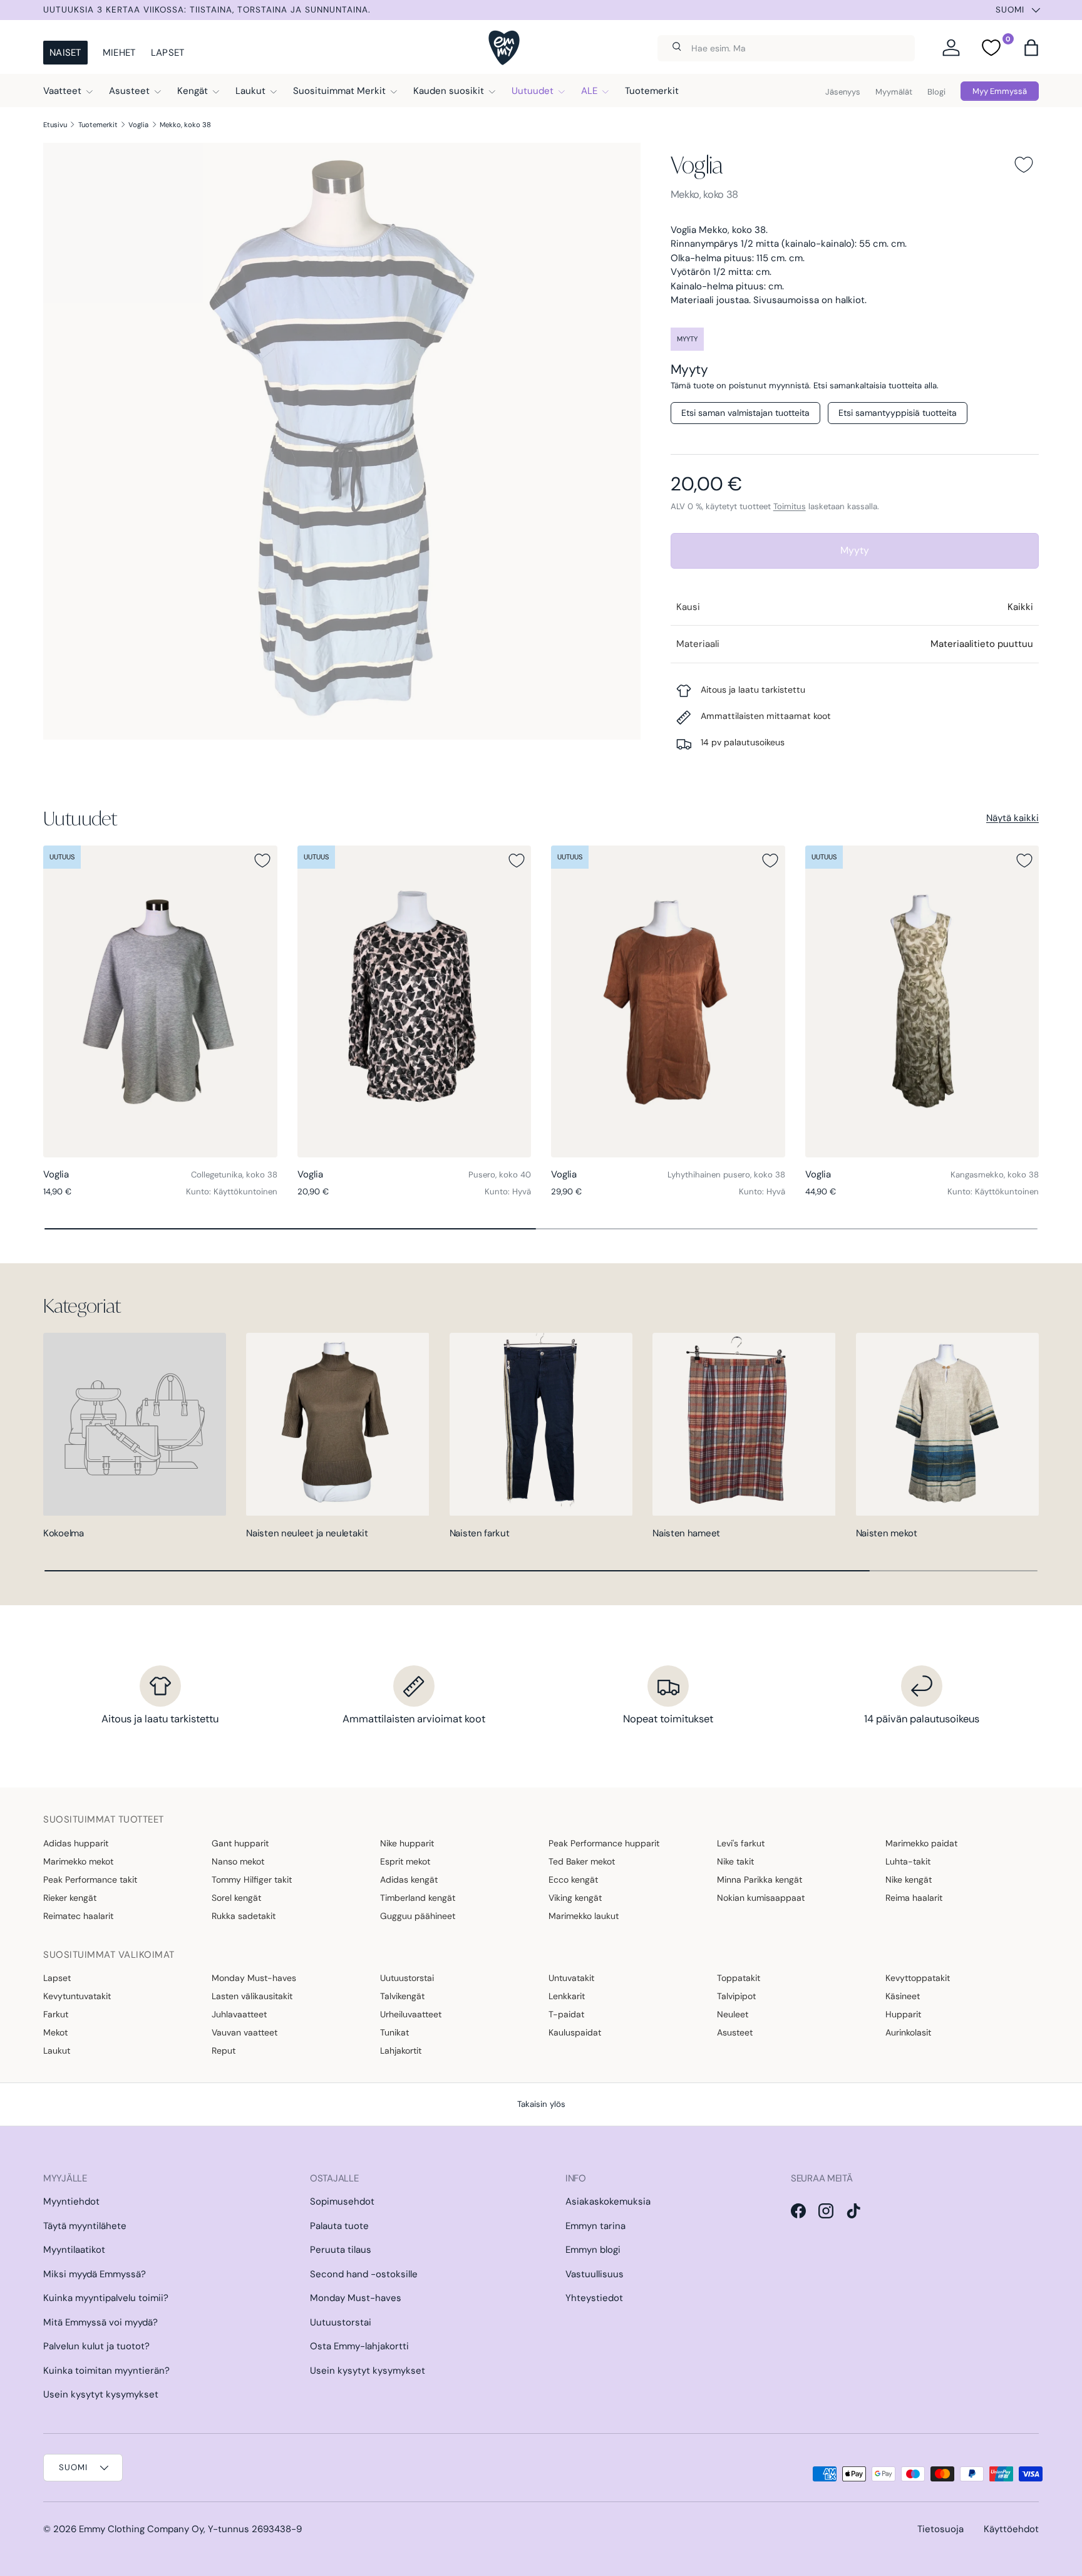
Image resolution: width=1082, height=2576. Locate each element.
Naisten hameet (686, 1533)
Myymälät (894, 92)
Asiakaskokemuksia (608, 2201)
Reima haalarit (914, 1898)
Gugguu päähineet (418, 1916)
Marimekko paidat (921, 1843)
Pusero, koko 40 (500, 1175)
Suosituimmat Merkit (339, 91)
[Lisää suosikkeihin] (1024, 165)
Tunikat (394, 2032)
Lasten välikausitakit (252, 1996)
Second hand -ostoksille (364, 2274)
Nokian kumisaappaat (761, 1898)
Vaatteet (62, 91)
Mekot (55, 2032)
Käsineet (903, 1996)
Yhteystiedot (594, 2298)
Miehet (119, 53)
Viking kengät (575, 1898)
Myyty (855, 550)
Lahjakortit (401, 2051)
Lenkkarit (567, 1996)
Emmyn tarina (595, 2226)
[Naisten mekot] (947, 1424)
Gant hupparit (240, 1843)
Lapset (168, 53)
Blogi (936, 92)
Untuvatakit (571, 1978)
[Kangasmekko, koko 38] (922, 1001)
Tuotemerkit (652, 91)
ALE (589, 91)
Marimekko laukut (584, 1916)
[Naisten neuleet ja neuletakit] (337, 1424)
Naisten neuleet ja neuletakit (307, 1533)
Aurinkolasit (908, 2032)
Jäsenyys (843, 92)
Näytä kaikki (1012, 818)
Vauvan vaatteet (245, 2032)
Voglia (138, 125)
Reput (224, 2051)
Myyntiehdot (71, 2201)
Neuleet (733, 2014)
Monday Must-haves (254, 1978)
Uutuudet (533, 91)
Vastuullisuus (595, 2274)
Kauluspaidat (575, 2032)
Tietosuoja (940, 2529)
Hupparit (903, 2014)
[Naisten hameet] (744, 1424)
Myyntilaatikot (74, 2250)
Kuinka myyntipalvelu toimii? (106, 2298)
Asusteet (129, 91)
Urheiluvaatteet (411, 2014)
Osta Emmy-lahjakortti (359, 2346)
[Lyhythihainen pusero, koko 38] (668, 1001)
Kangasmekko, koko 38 (995, 1175)
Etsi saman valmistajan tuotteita (745, 413)
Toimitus (790, 506)
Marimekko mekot (78, 1861)
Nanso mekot (238, 1861)
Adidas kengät (409, 1880)
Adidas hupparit (76, 1843)
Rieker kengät (70, 1898)
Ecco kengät (573, 1880)
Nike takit (735, 1861)
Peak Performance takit (90, 1880)
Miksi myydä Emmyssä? (95, 2274)
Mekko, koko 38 (185, 125)
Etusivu (55, 125)
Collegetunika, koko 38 (234, 1175)
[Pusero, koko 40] (415, 1001)
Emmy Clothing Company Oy (141, 2529)
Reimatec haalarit (78, 1916)
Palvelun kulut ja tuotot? (96, 2346)
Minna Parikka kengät (760, 1880)
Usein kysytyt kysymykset (101, 2394)
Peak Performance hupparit (604, 1843)
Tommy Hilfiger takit (252, 1880)
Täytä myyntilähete (85, 2226)
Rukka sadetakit (244, 1916)
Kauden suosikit (449, 91)
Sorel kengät (236, 1898)
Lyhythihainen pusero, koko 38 (726, 1175)
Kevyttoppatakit (918, 1978)
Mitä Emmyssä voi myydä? (100, 2322)
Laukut (250, 91)
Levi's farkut (741, 1843)
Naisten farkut (480, 1533)
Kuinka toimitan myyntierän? (106, 2371)
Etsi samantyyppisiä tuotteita (898, 413)
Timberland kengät (418, 1898)
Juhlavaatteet (239, 2014)
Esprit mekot (405, 1861)
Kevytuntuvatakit (77, 1996)
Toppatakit (739, 1978)
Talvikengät (402, 1996)
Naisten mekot (887, 1533)
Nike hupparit (407, 1843)
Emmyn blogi (593, 2250)
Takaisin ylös (541, 2104)
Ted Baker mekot (582, 1861)
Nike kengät (909, 1880)
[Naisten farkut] (541, 1424)
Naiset (65, 53)
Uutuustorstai (407, 1978)
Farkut (56, 2014)
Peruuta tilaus (341, 2250)
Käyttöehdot (1011, 2529)
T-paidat (566, 2014)
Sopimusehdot (342, 2201)
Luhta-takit (908, 1861)
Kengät (193, 91)
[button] (1031, 48)
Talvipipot (736, 1996)
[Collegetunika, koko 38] (160, 1001)
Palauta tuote (339, 2226)
